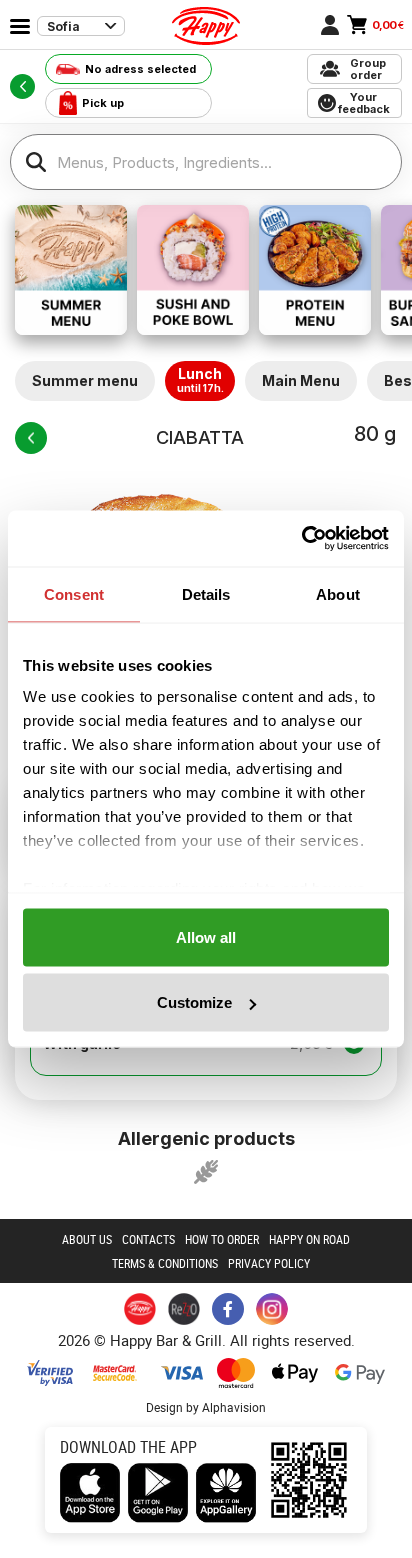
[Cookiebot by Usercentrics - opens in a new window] (301, 539)
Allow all (206, 936)
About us (87, 1239)
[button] (206, 1172)
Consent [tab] (74, 593)
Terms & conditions (165, 1263)
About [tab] (338, 593)
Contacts (148, 1239)
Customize (194, 1002)
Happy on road (309, 1239)
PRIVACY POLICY (269, 1263)
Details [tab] (206, 593)
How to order (222, 1239)
